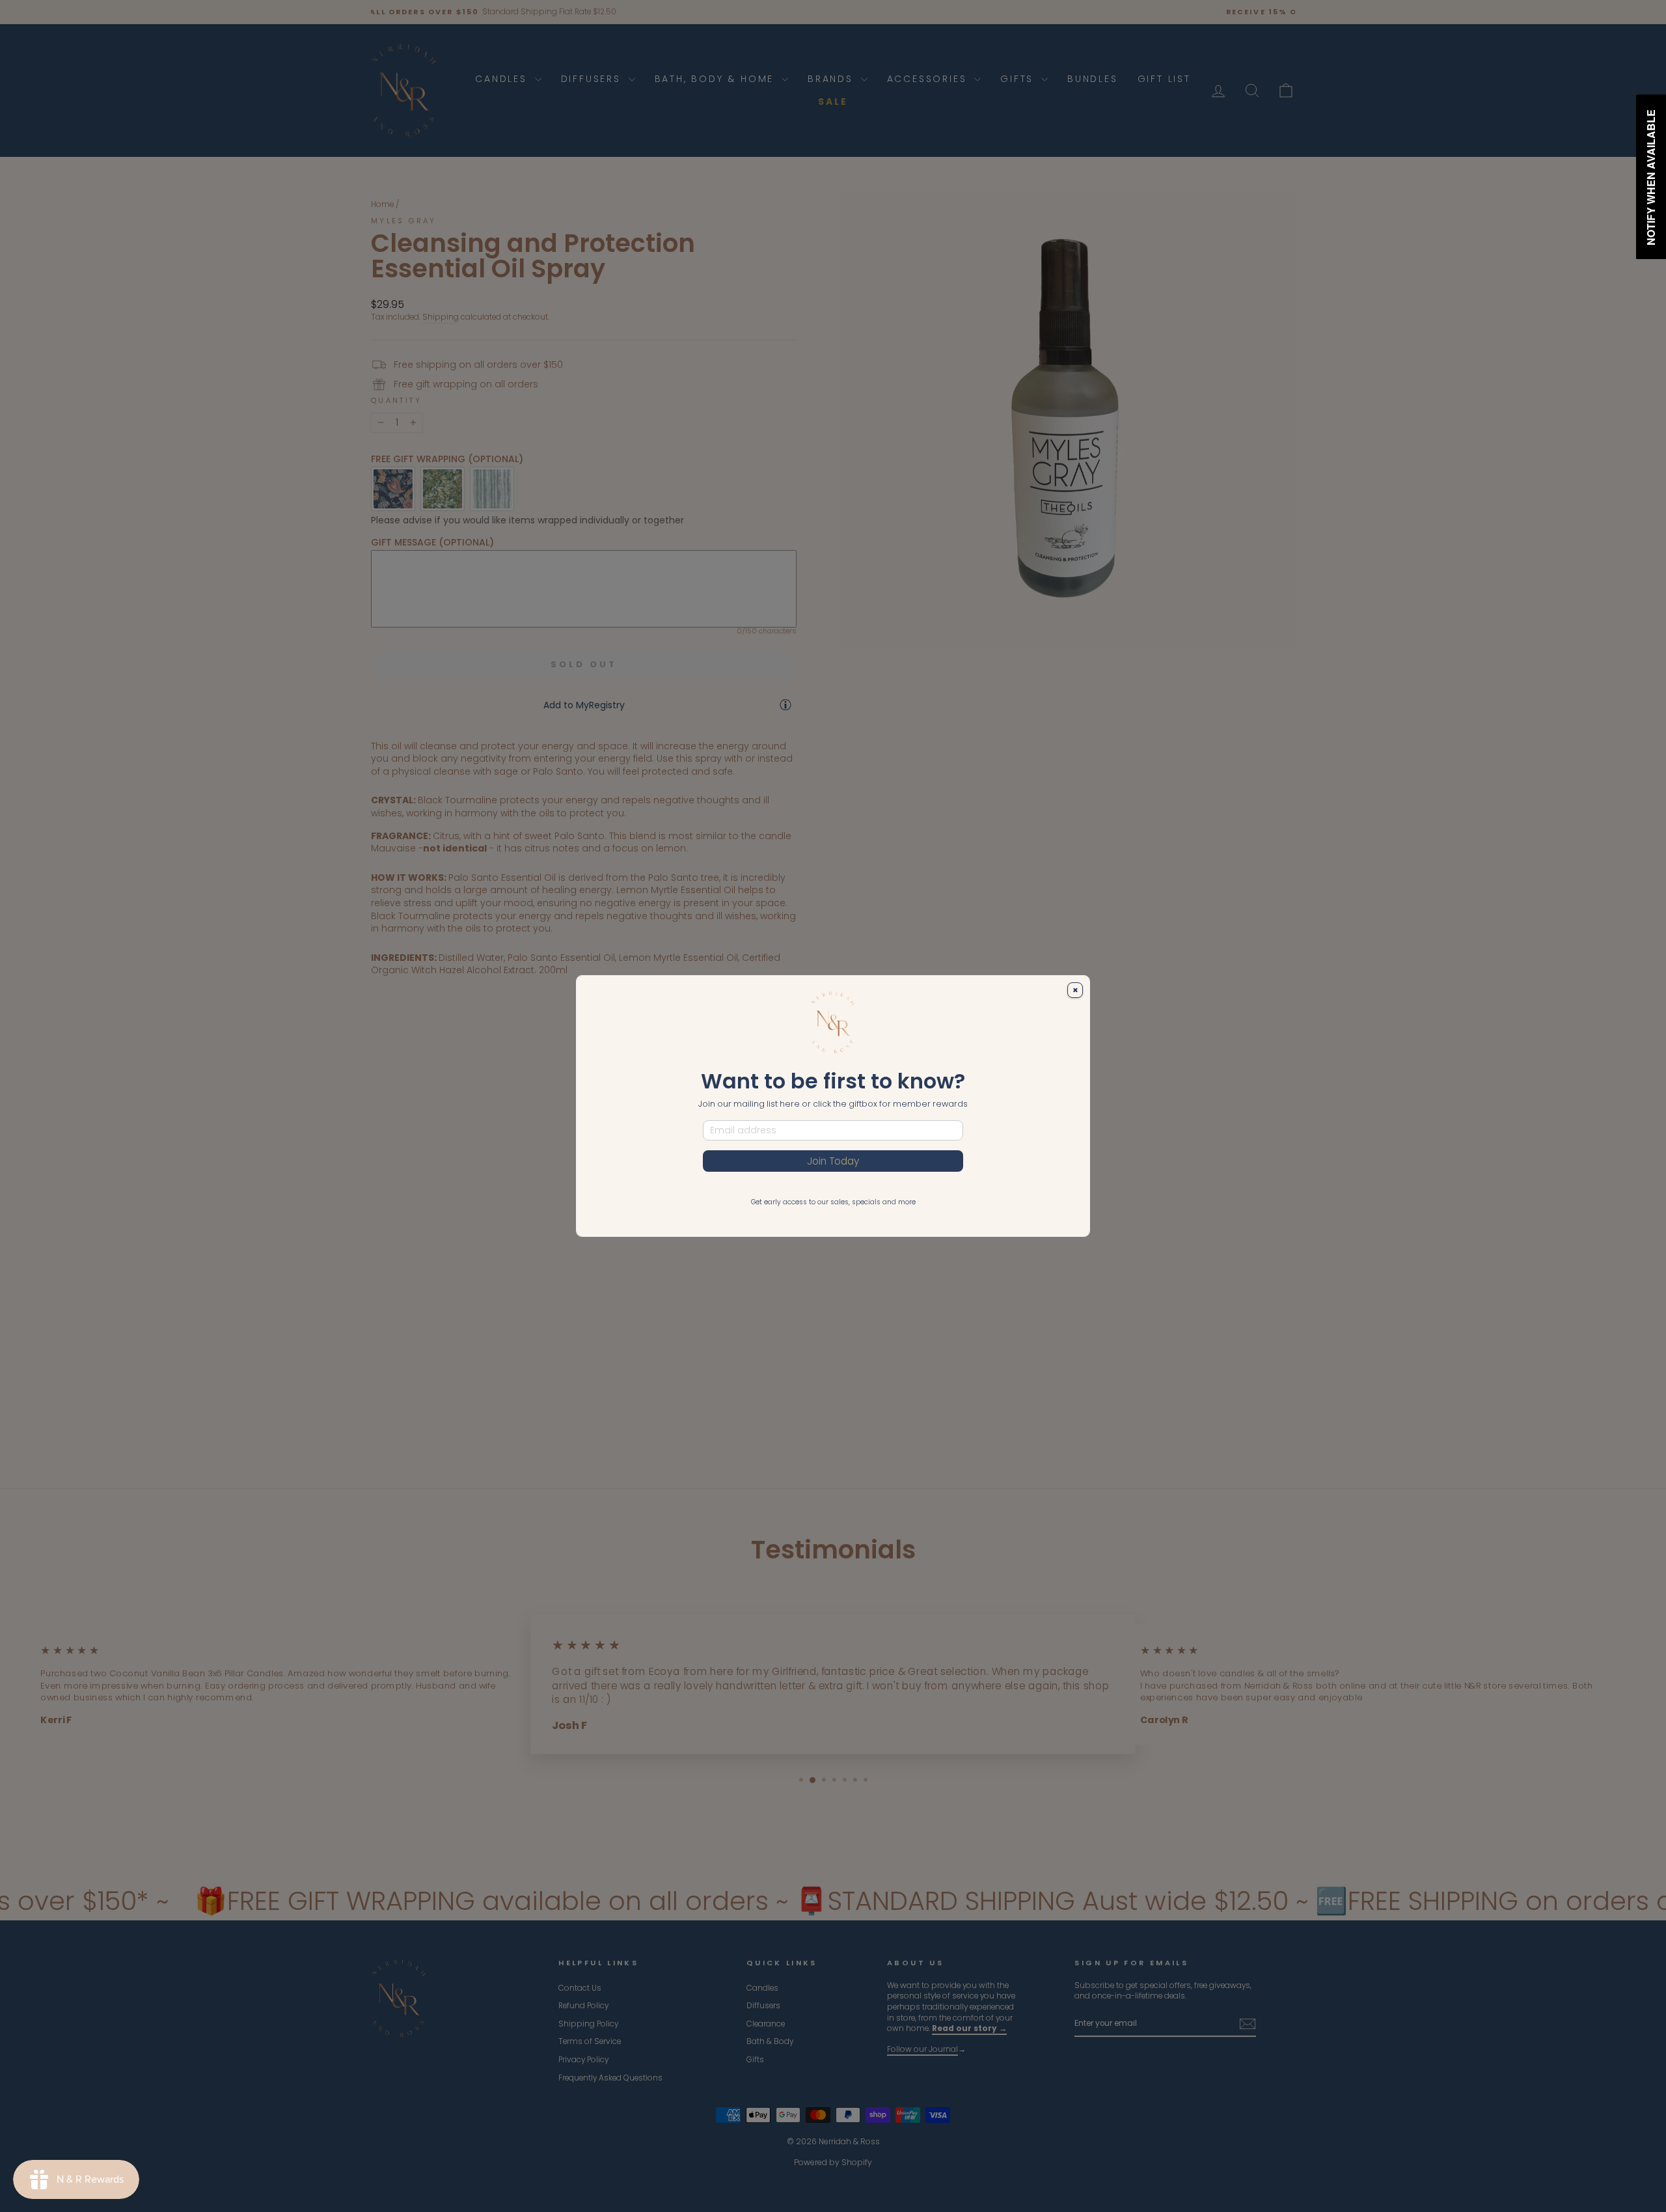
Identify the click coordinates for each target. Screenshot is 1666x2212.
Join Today (833, 1161)
